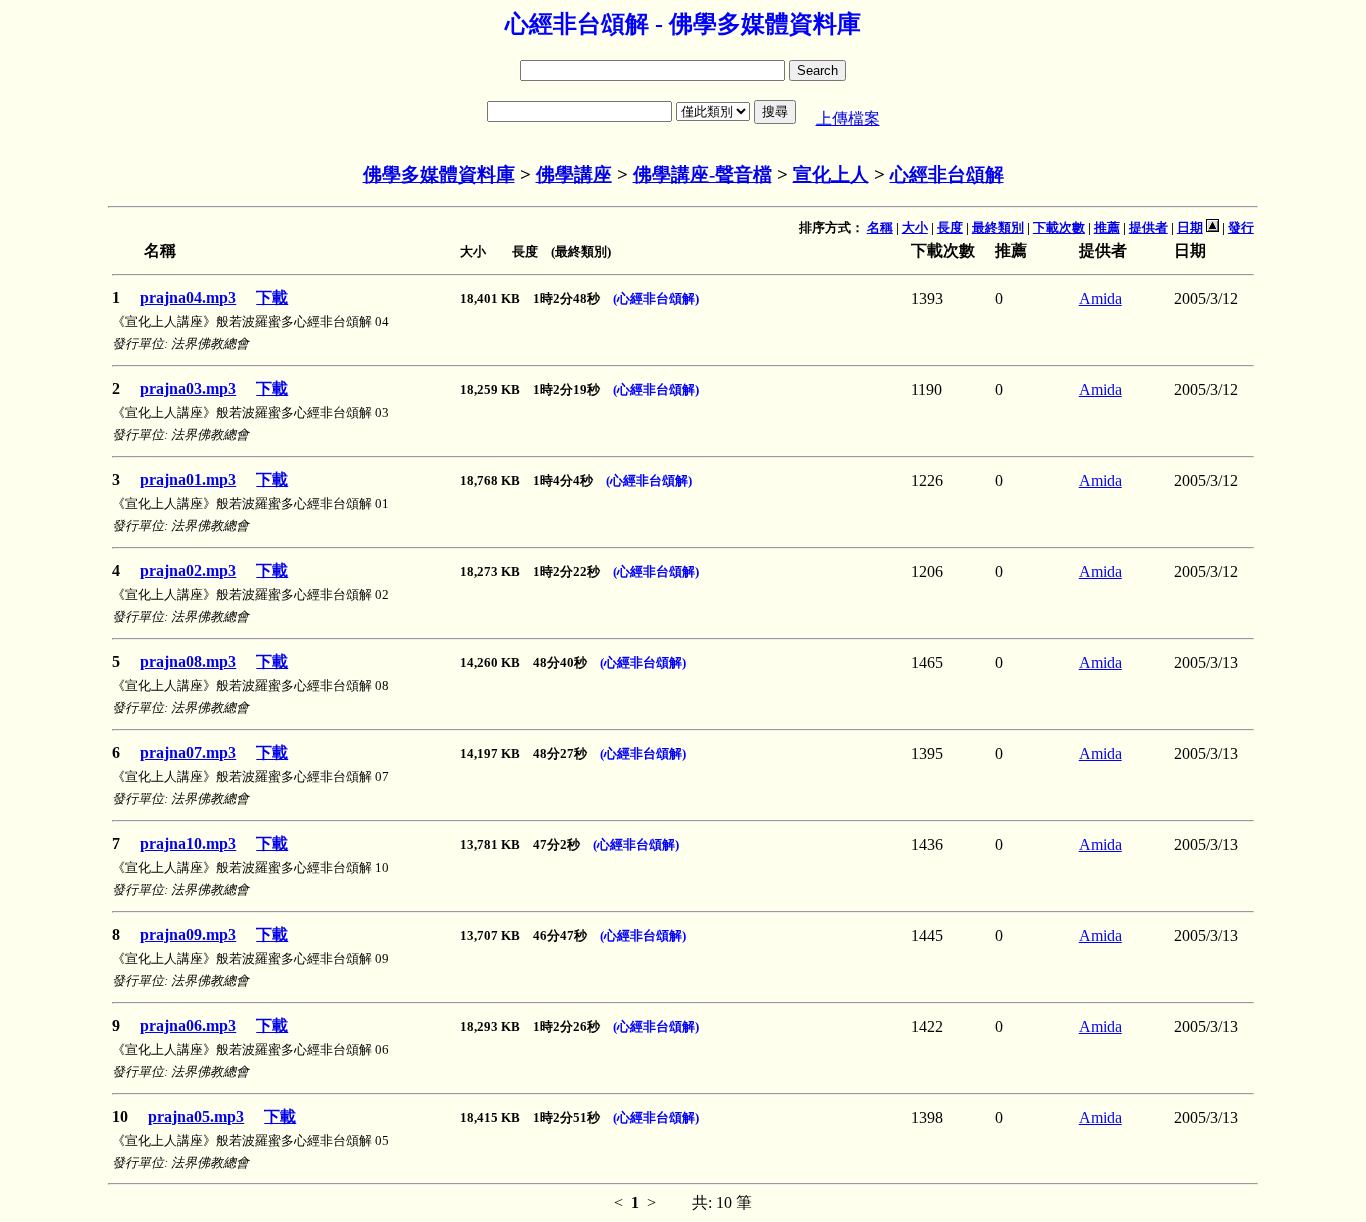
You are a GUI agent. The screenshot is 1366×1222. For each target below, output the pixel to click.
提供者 (1148, 227)
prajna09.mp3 (188, 934)
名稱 (880, 227)
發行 (1241, 227)
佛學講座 (574, 174)
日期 (1190, 227)
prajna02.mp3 (188, 570)
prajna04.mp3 (188, 297)
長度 (950, 227)
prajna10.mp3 (188, 843)
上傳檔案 (848, 118)
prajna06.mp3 (188, 1025)
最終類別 (998, 227)
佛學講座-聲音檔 (702, 174)
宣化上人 (831, 174)
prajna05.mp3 (196, 1116)
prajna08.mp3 (188, 661)
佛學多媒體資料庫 (439, 174)
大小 (915, 227)
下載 (272, 297)
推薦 (1107, 227)
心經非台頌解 (947, 174)
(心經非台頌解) (656, 298)
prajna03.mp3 (188, 388)
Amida (1100, 298)
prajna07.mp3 (188, 752)
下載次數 (1059, 227)
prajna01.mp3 (188, 479)
